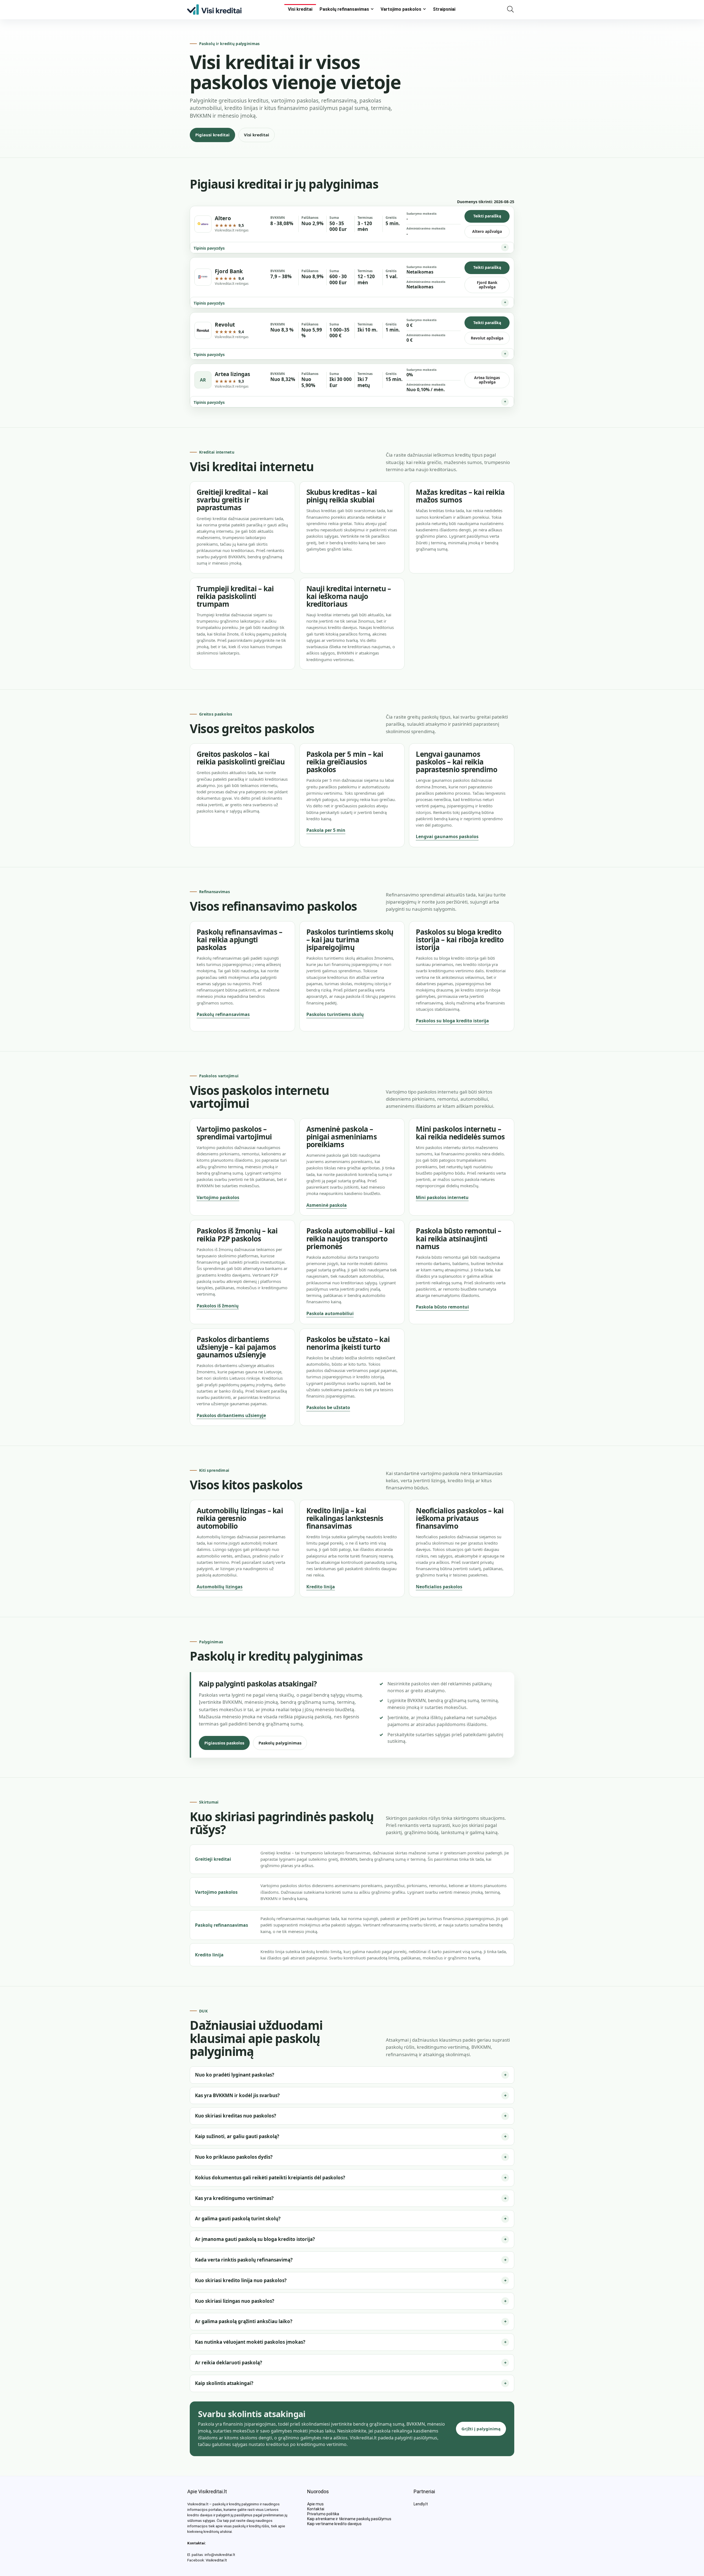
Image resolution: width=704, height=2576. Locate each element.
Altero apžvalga (487, 231)
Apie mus (315, 2504)
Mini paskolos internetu (442, 1197)
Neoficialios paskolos (439, 1587)
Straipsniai (444, 9)
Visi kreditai (300, 9)
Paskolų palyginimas (280, 1743)
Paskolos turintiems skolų (335, 1014)
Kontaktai (316, 2509)
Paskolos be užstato (328, 1407)
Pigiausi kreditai (212, 135)
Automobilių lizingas (220, 1587)
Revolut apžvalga (487, 338)
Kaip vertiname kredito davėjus (334, 2524)
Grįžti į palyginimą (481, 2429)
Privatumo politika (323, 2514)
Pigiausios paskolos (224, 1743)
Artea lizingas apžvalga (487, 380)
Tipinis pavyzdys (209, 248)
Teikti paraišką (487, 216)
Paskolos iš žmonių (218, 1306)
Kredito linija (321, 1587)
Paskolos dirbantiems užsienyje (231, 1415)
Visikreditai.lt (216, 2560)
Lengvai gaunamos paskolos (447, 836)
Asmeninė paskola (327, 1205)
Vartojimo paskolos (401, 9)
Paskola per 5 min (326, 830)
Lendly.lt (421, 2504)
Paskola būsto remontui (442, 1307)
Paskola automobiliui (330, 1313)
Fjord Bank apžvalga (487, 285)
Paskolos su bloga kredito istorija (452, 1021)
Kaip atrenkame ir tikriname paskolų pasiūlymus (349, 2519)
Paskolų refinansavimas (344, 9)
